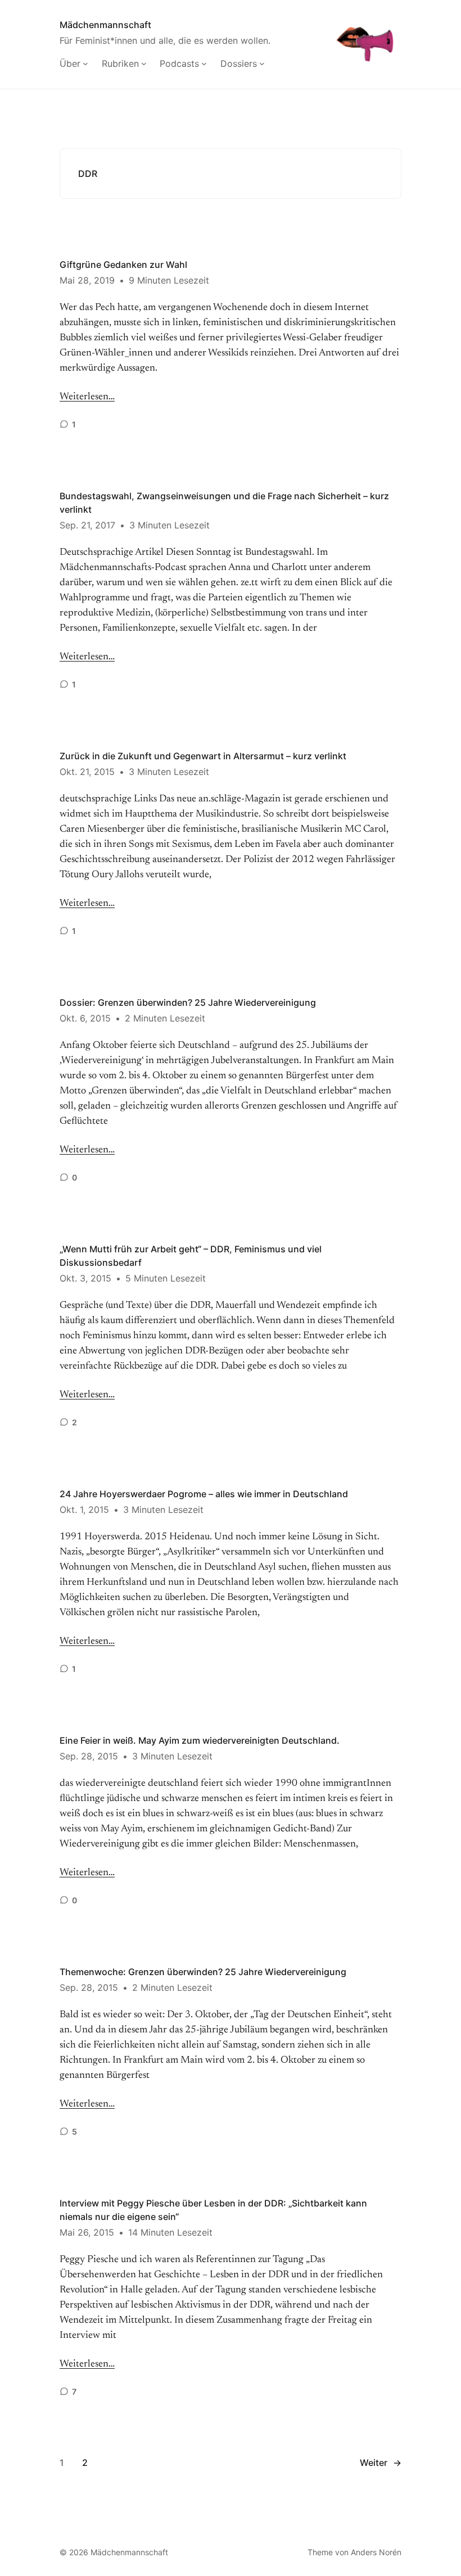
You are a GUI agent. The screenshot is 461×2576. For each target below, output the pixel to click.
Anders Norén (376, 2552)
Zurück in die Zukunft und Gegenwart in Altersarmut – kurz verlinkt (203, 756)
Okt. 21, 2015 (87, 772)
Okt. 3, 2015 (85, 1278)
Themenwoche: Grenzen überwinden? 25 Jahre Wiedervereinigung (203, 1972)
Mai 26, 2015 (87, 2232)
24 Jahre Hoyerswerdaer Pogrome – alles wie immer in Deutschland (204, 1494)
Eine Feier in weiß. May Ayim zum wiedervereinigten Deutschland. (200, 1740)
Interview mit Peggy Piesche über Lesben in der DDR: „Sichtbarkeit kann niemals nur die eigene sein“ (213, 2210)
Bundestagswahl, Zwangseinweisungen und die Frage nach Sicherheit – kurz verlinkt (224, 503)
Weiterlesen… (87, 397)
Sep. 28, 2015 (89, 1756)
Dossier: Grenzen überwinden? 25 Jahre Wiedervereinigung (188, 1002)
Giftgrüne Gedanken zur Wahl (123, 265)
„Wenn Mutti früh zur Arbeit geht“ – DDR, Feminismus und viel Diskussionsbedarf (191, 1256)
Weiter (381, 2463)
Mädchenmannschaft (105, 25)
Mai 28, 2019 (87, 280)
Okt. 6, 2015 (85, 1018)
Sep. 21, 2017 (87, 525)
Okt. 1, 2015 (84, 1510)
